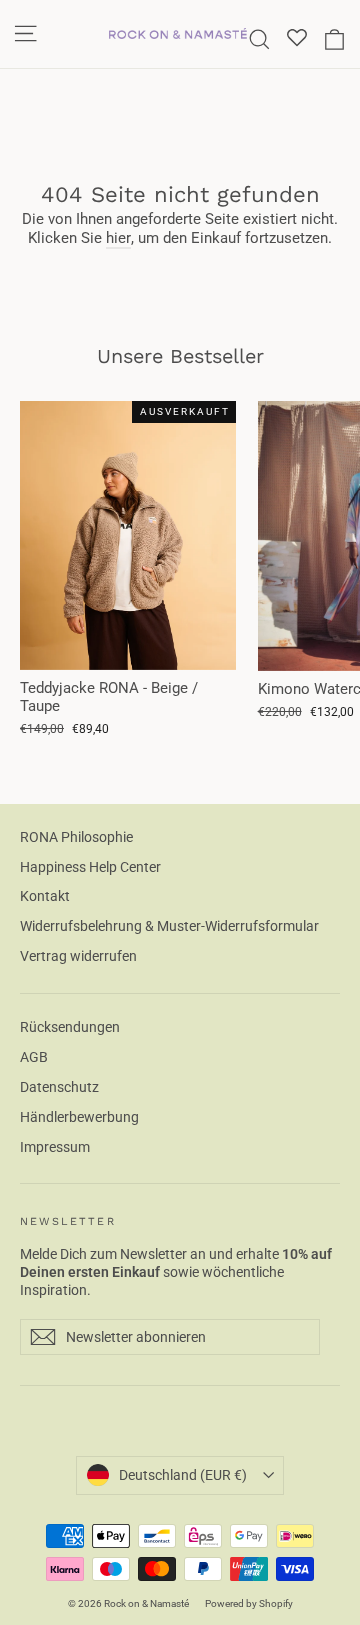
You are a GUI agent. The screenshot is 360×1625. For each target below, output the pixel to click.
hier (118, 238)
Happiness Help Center (90, 867)
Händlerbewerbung (79, 1117)
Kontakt (45, 896)
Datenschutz (59, 1087)
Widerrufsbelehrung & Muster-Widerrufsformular (169, 926)
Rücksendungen (70, 1027)
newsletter (68, 1221)
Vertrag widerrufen (78, 956)
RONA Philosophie (76, 837)
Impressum (55, 1147)
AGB (34, 1057)
